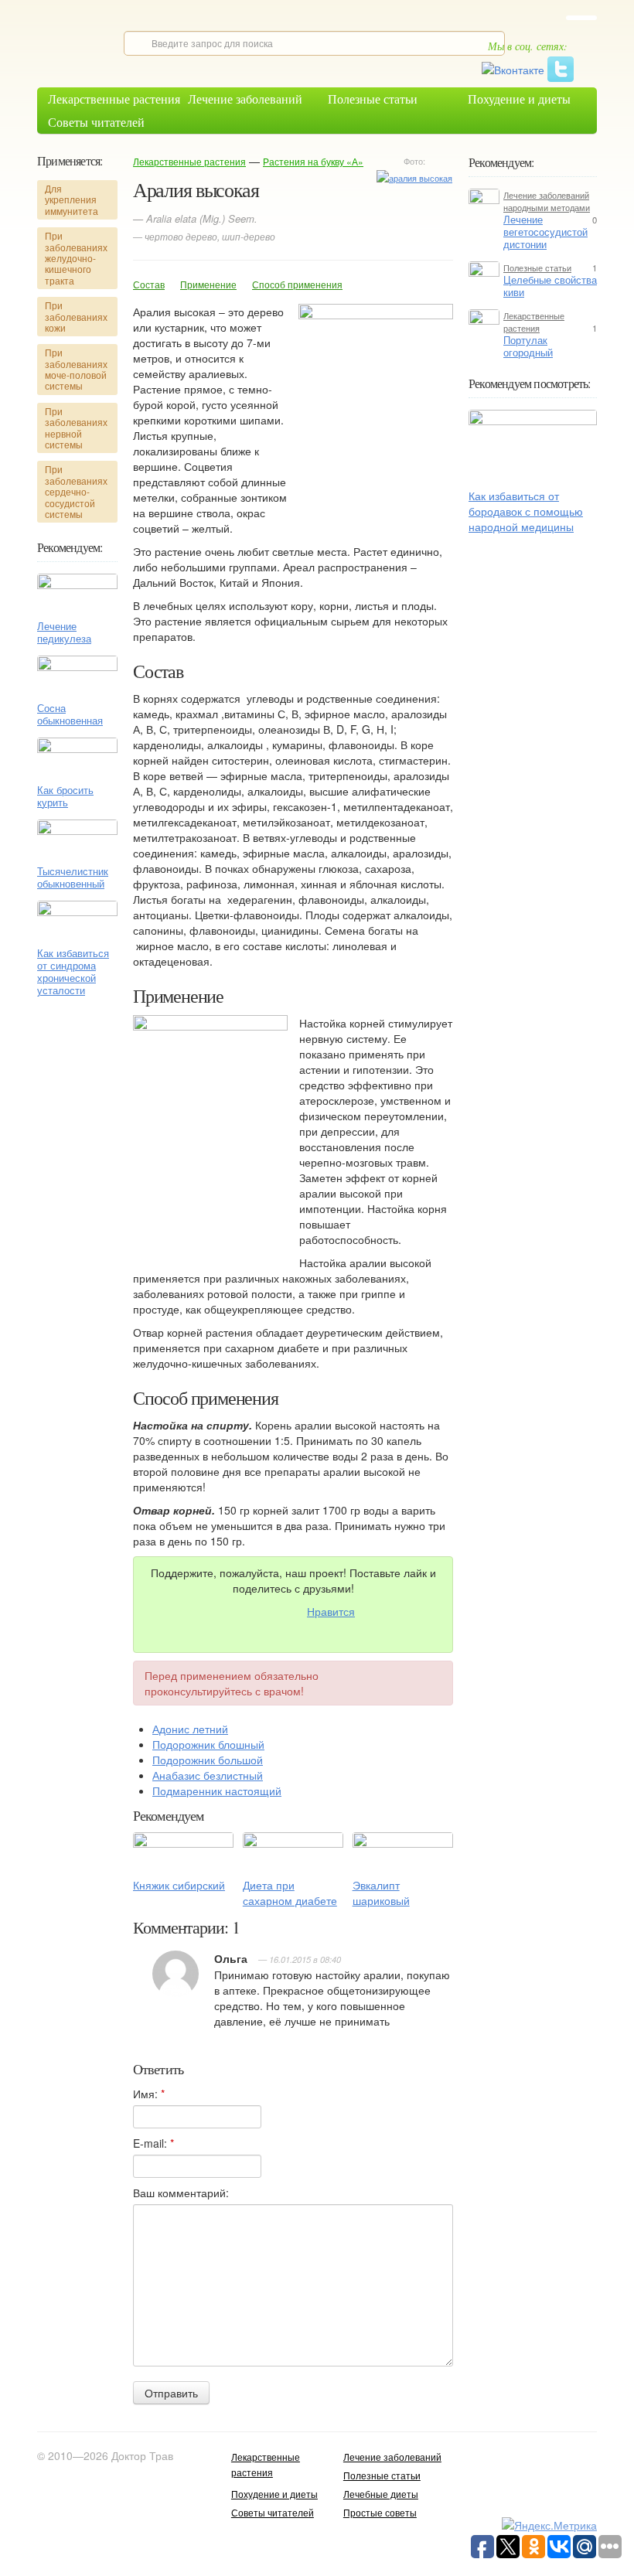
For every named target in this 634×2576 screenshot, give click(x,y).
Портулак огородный (528, 346)
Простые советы (380, 2512)
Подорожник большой (208, 1760)
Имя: (149, 2094)
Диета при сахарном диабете (290, 1893)
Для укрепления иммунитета (72, 199)
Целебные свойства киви (550, 286)
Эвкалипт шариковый (381, 1893)
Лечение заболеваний (245, 99)
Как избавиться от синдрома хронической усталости (73, 972)
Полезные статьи (373, 99)
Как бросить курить (65, 796)
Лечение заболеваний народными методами (547, 201)
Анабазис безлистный (208, 1775)
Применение (208, 284)
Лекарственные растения (114, 99)
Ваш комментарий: (181, 2193)
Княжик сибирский (179, 1885)
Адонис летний (190, 1729)
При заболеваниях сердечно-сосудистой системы (76, 491)
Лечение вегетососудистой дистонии (545, 232)
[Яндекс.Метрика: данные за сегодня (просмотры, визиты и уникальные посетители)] (549, 2525)
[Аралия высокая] (414, 176)
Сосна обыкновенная (70, 714)
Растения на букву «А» (313, 161)
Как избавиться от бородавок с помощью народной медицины (526, 511)
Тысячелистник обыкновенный (73, 877)
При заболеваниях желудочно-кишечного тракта (76, 258)
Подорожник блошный (208, 1744)
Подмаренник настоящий (217, 1791)
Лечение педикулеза (64, 632)
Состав (149, 284)
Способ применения (297, 284)
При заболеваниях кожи (76, 316)
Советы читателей (96, 122)
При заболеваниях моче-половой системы (76, 369)
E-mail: (153, 2143)
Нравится (331, 1611)
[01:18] (533, 445)
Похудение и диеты (519, 99)
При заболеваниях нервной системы (76, 428)
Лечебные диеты (381, 2494)
